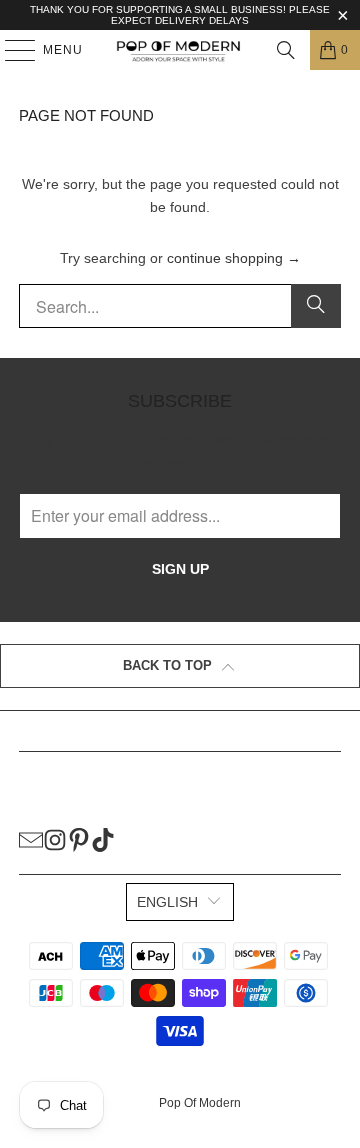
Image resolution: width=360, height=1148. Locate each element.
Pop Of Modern (200, 1103)
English (167, 902)
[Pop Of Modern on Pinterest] (79, 839)
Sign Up (180, 569)
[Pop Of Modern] (180, 50)
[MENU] (10, 50)
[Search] (286, 50)
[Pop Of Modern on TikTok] (103, 839)
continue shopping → (234, 258)
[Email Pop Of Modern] (31, 839)
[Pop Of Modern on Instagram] (55, 839)
